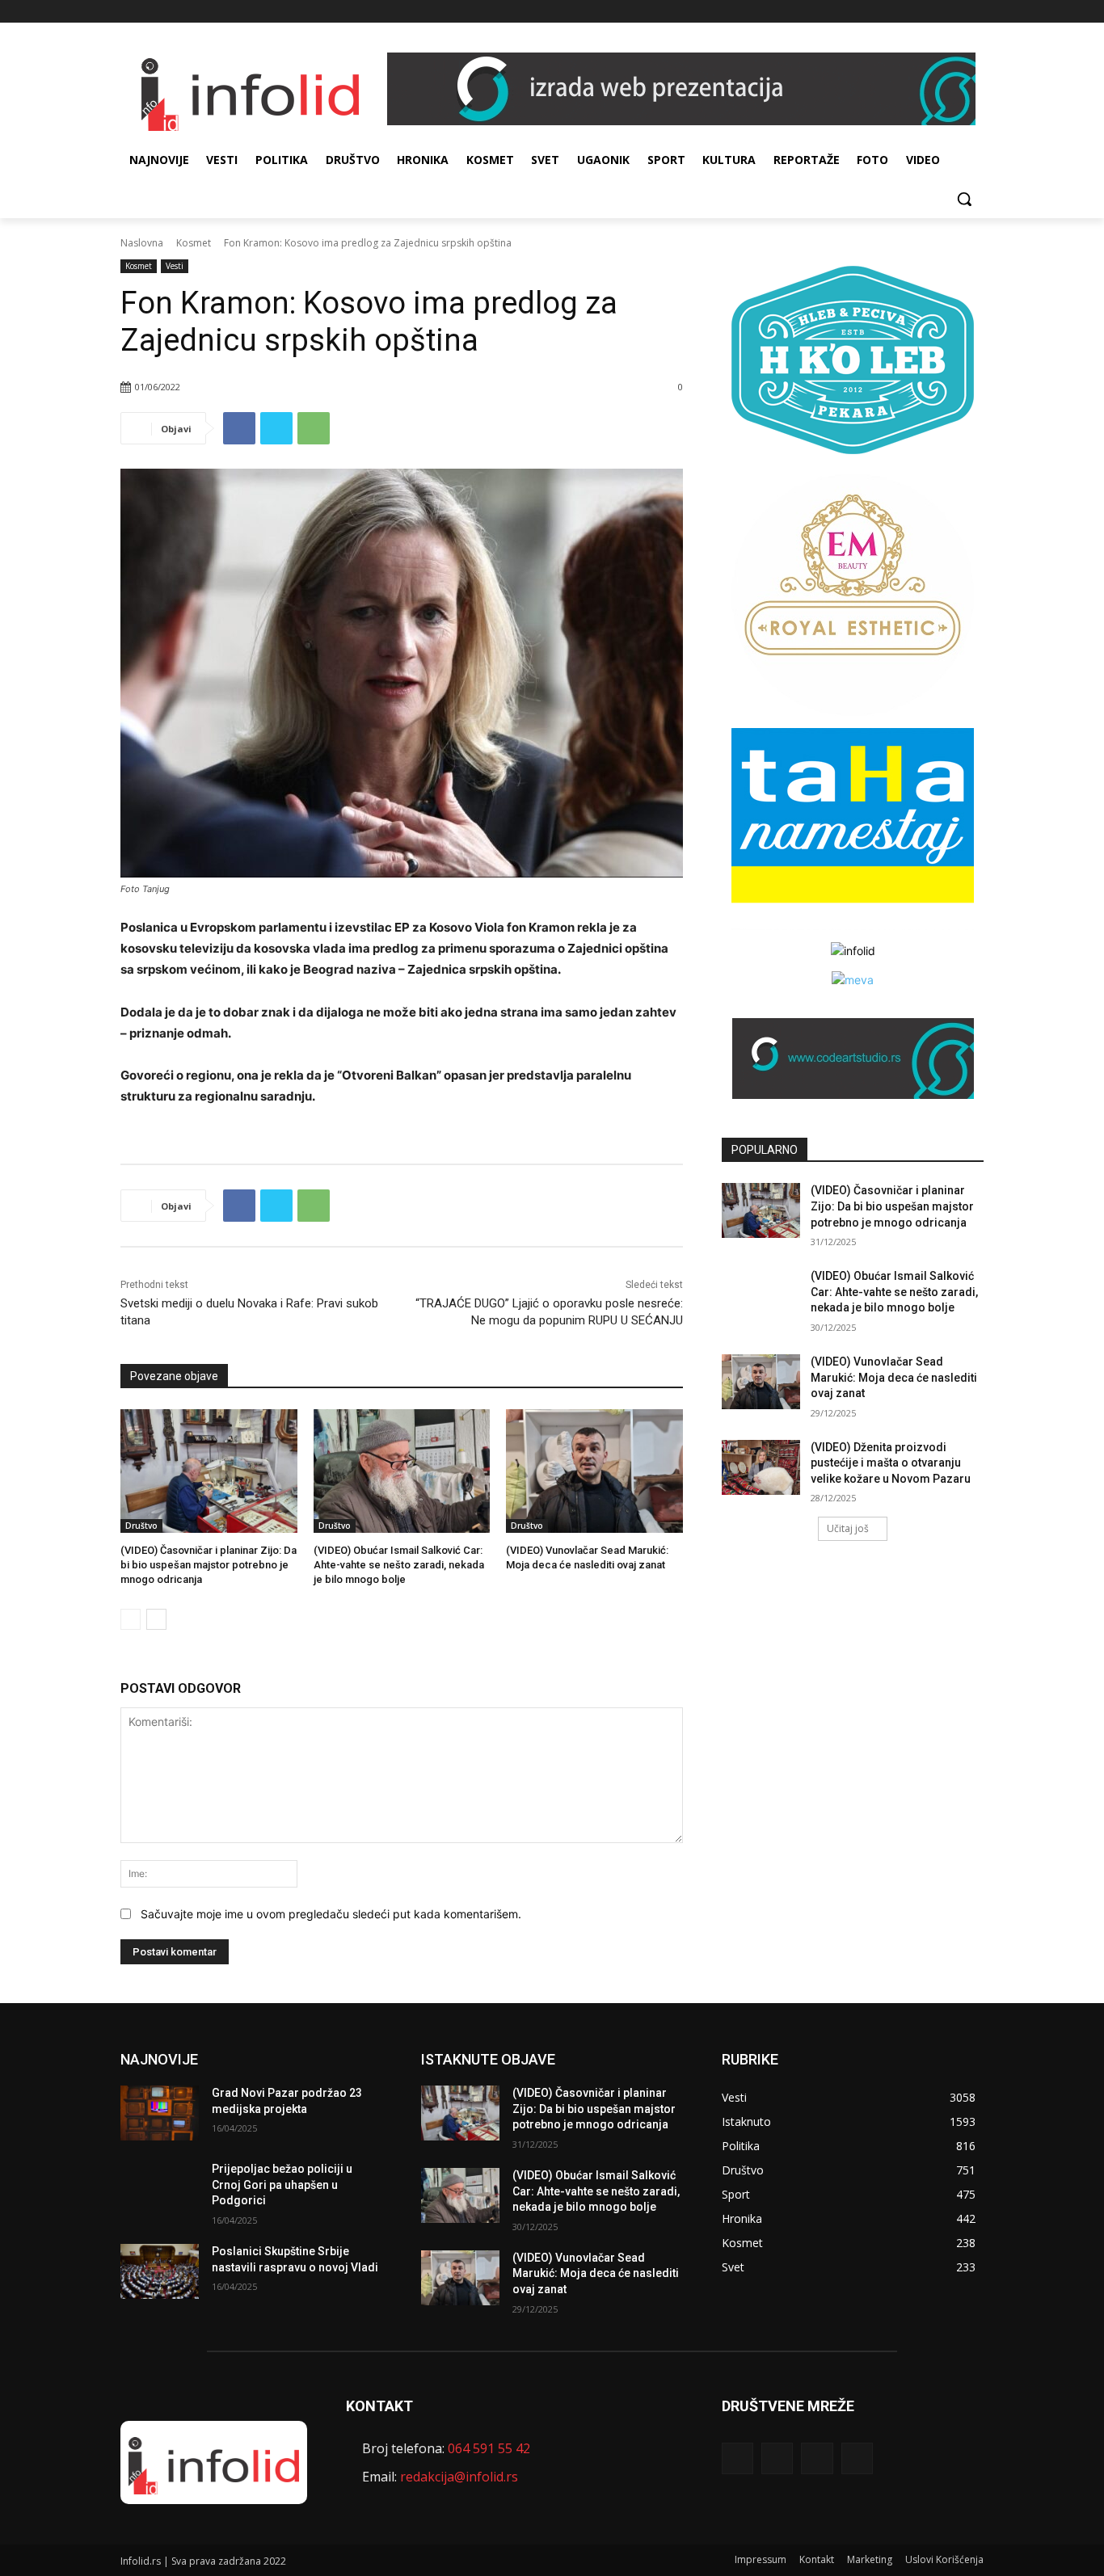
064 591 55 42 (489, 2448)
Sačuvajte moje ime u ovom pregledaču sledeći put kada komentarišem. (331, 1914)
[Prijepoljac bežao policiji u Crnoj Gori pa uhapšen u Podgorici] (160, 2189)
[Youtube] (974, 12)
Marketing (870, 2559)
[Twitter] (952, 12)
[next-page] (156, 1619)
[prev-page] (131, 1619)
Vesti (175, 266)
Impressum (761, 2559)
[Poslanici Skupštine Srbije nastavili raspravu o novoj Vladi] (160, 2271)
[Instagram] (930, 12)
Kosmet (194, 243)
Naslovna (142, 243)
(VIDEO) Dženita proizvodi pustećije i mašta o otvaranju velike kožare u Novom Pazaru (891, 1463)
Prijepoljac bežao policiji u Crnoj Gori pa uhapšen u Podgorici (282, 2185)
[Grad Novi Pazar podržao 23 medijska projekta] (160, 2113)
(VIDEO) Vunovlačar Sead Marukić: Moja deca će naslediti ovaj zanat (894, 1377)
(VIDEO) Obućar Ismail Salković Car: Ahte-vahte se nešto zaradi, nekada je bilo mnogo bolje (399, 1565)
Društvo (141, 1526)
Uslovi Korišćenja (944, 2559)
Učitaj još (848, 1528)
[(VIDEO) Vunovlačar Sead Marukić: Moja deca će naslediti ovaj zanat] (594, 1471)
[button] (964, 199)
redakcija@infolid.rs (459, 2477)
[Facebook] (907, 12)
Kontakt (817, 2559)
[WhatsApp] (314, 428)
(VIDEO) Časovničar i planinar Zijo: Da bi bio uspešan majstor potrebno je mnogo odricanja (209, 1565)
